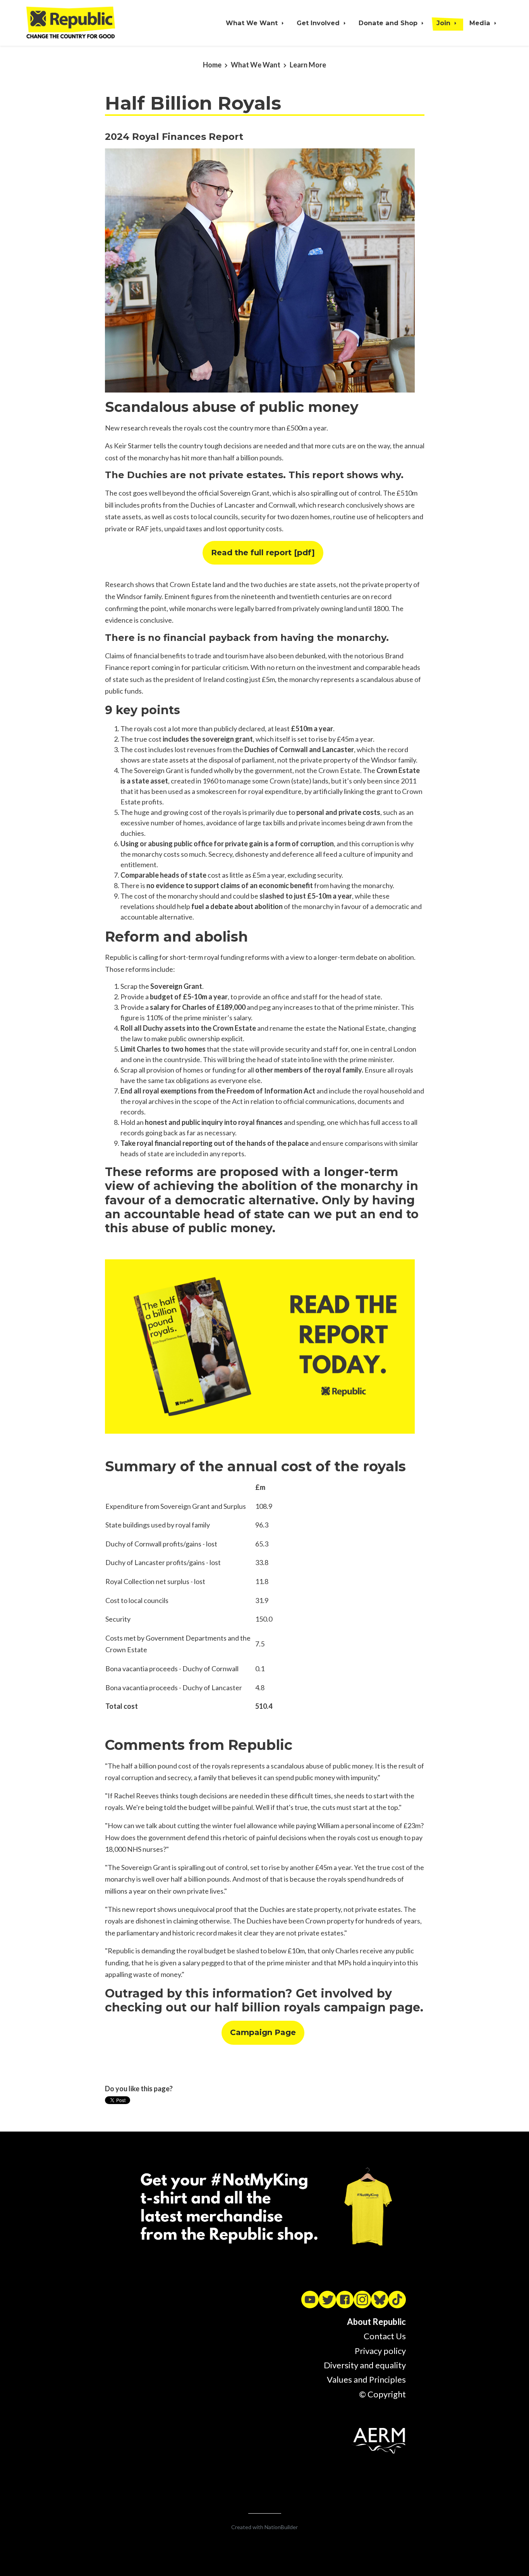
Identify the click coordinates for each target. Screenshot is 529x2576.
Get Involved (319, 23)
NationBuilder (281, 2527)
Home (212, 65)
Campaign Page (263, 2032)
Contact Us (385, 2336)
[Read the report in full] (260, 1345)
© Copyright (382, 2394)
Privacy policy (380, 2351)
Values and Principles (366, 2379)
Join (444, 23)
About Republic (376, 2322)
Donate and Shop (389, 23)
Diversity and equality (365, 2365)
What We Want (253, 23)
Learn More (308, 65)
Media (481, 23)
